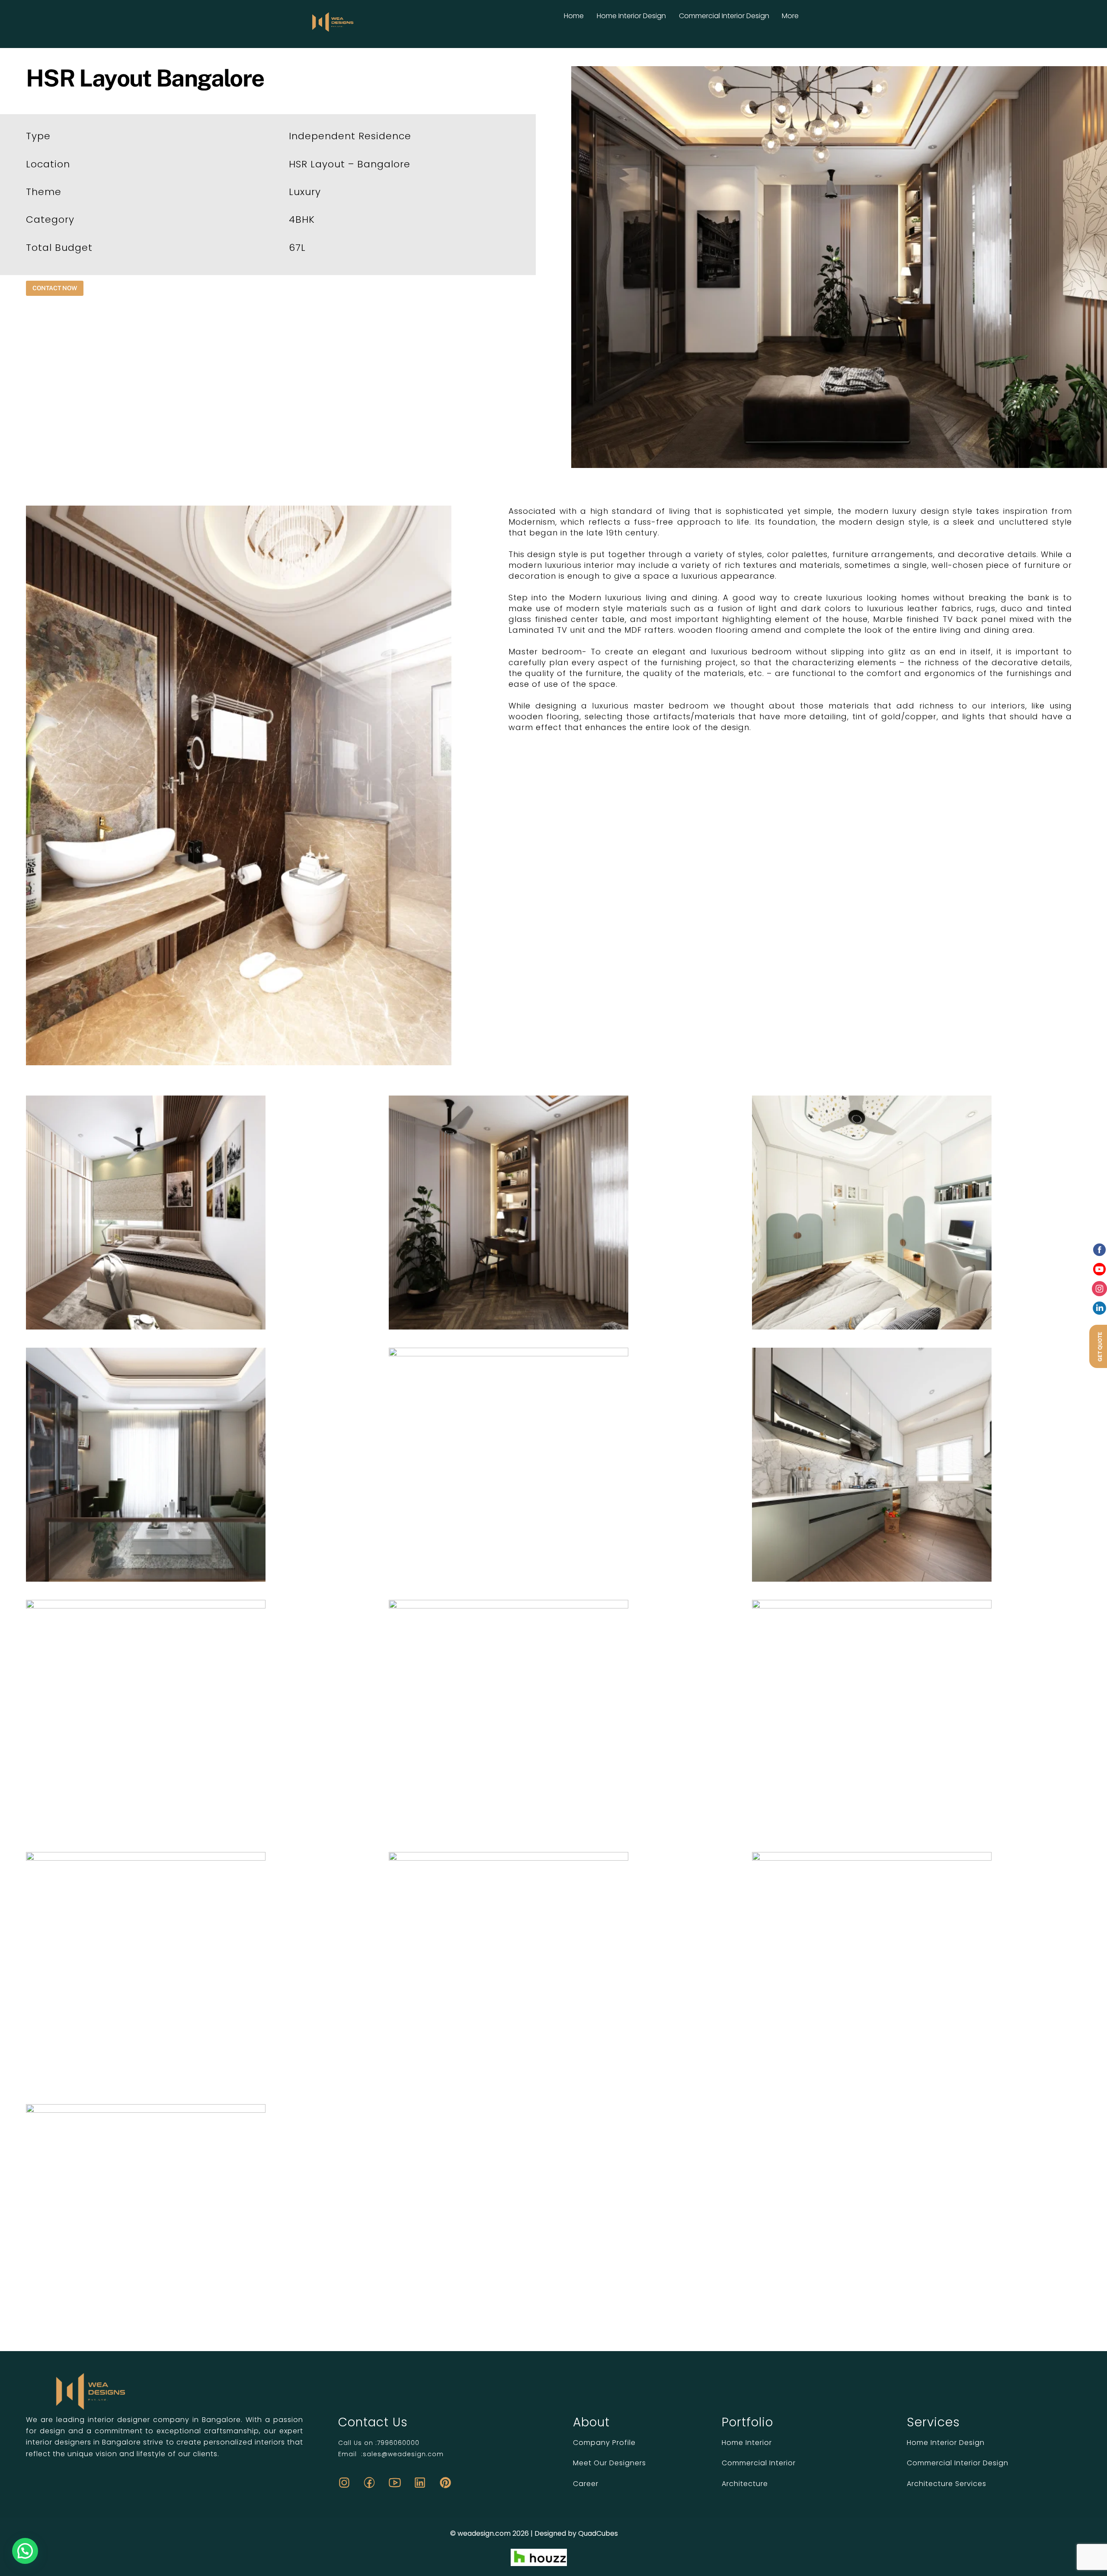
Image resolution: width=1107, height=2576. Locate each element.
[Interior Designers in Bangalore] (333, 31)
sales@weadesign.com (403, 2454)
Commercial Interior (759, 2463)
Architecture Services (947, 2484)
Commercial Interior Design (724, 16)
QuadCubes (598, 2533)
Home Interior (747, 2443)
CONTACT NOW (55, 288)
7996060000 (398, 2443)
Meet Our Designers (609, 2463)
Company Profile (604, 2443)
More (790, 16)
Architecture (745, 2484)
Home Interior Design (631, 16)
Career (586, 2484)
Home (574, 16)
